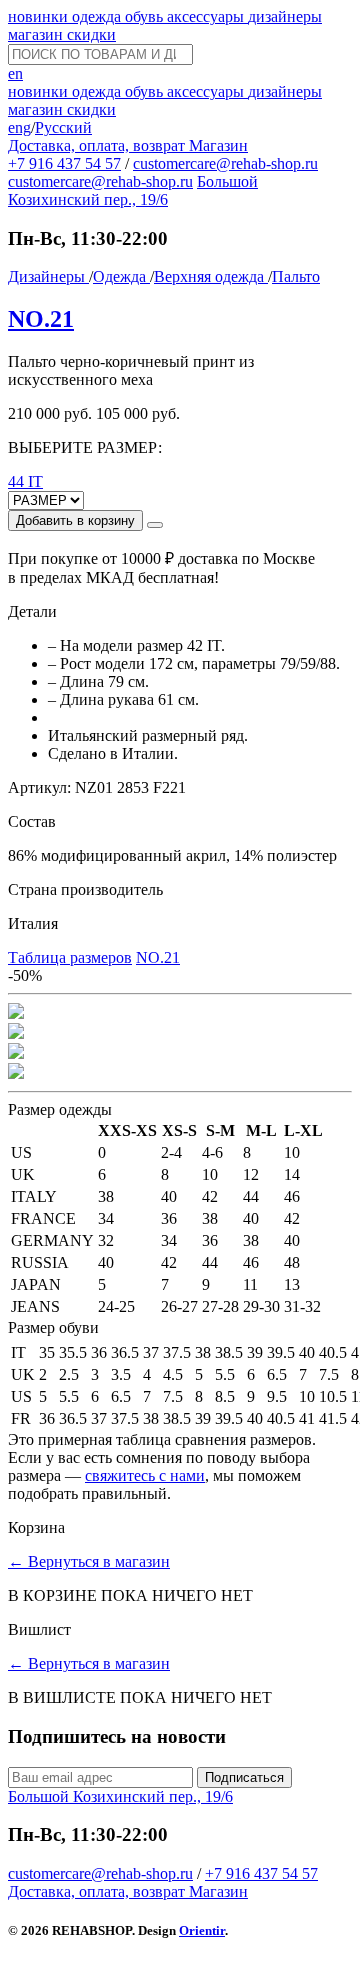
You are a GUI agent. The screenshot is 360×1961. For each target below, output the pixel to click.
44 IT (25, 481)
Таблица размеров (70, 957)
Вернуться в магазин (89, 1561)
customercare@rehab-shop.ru (225, 163)
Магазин (218, 145)
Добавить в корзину (75, 520)
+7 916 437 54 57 (64, 163)
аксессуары (207, 16)
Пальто (296, 276)
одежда (98, 16)
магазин (37, 34)
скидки (91, 34)
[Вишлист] (155, 525)
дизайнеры (285, 16)
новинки (40, 16)
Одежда (121, 276)
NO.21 (41, 319)
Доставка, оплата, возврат (98, 145)
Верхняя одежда (211, 276)
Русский (63, 127)
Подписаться (244, 1777)
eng (19, 127)
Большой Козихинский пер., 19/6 (133, 190)
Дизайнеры (48, 276)
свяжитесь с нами (145, 1475)
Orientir (202, 1930)
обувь (146, 16)
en (15, 73)
